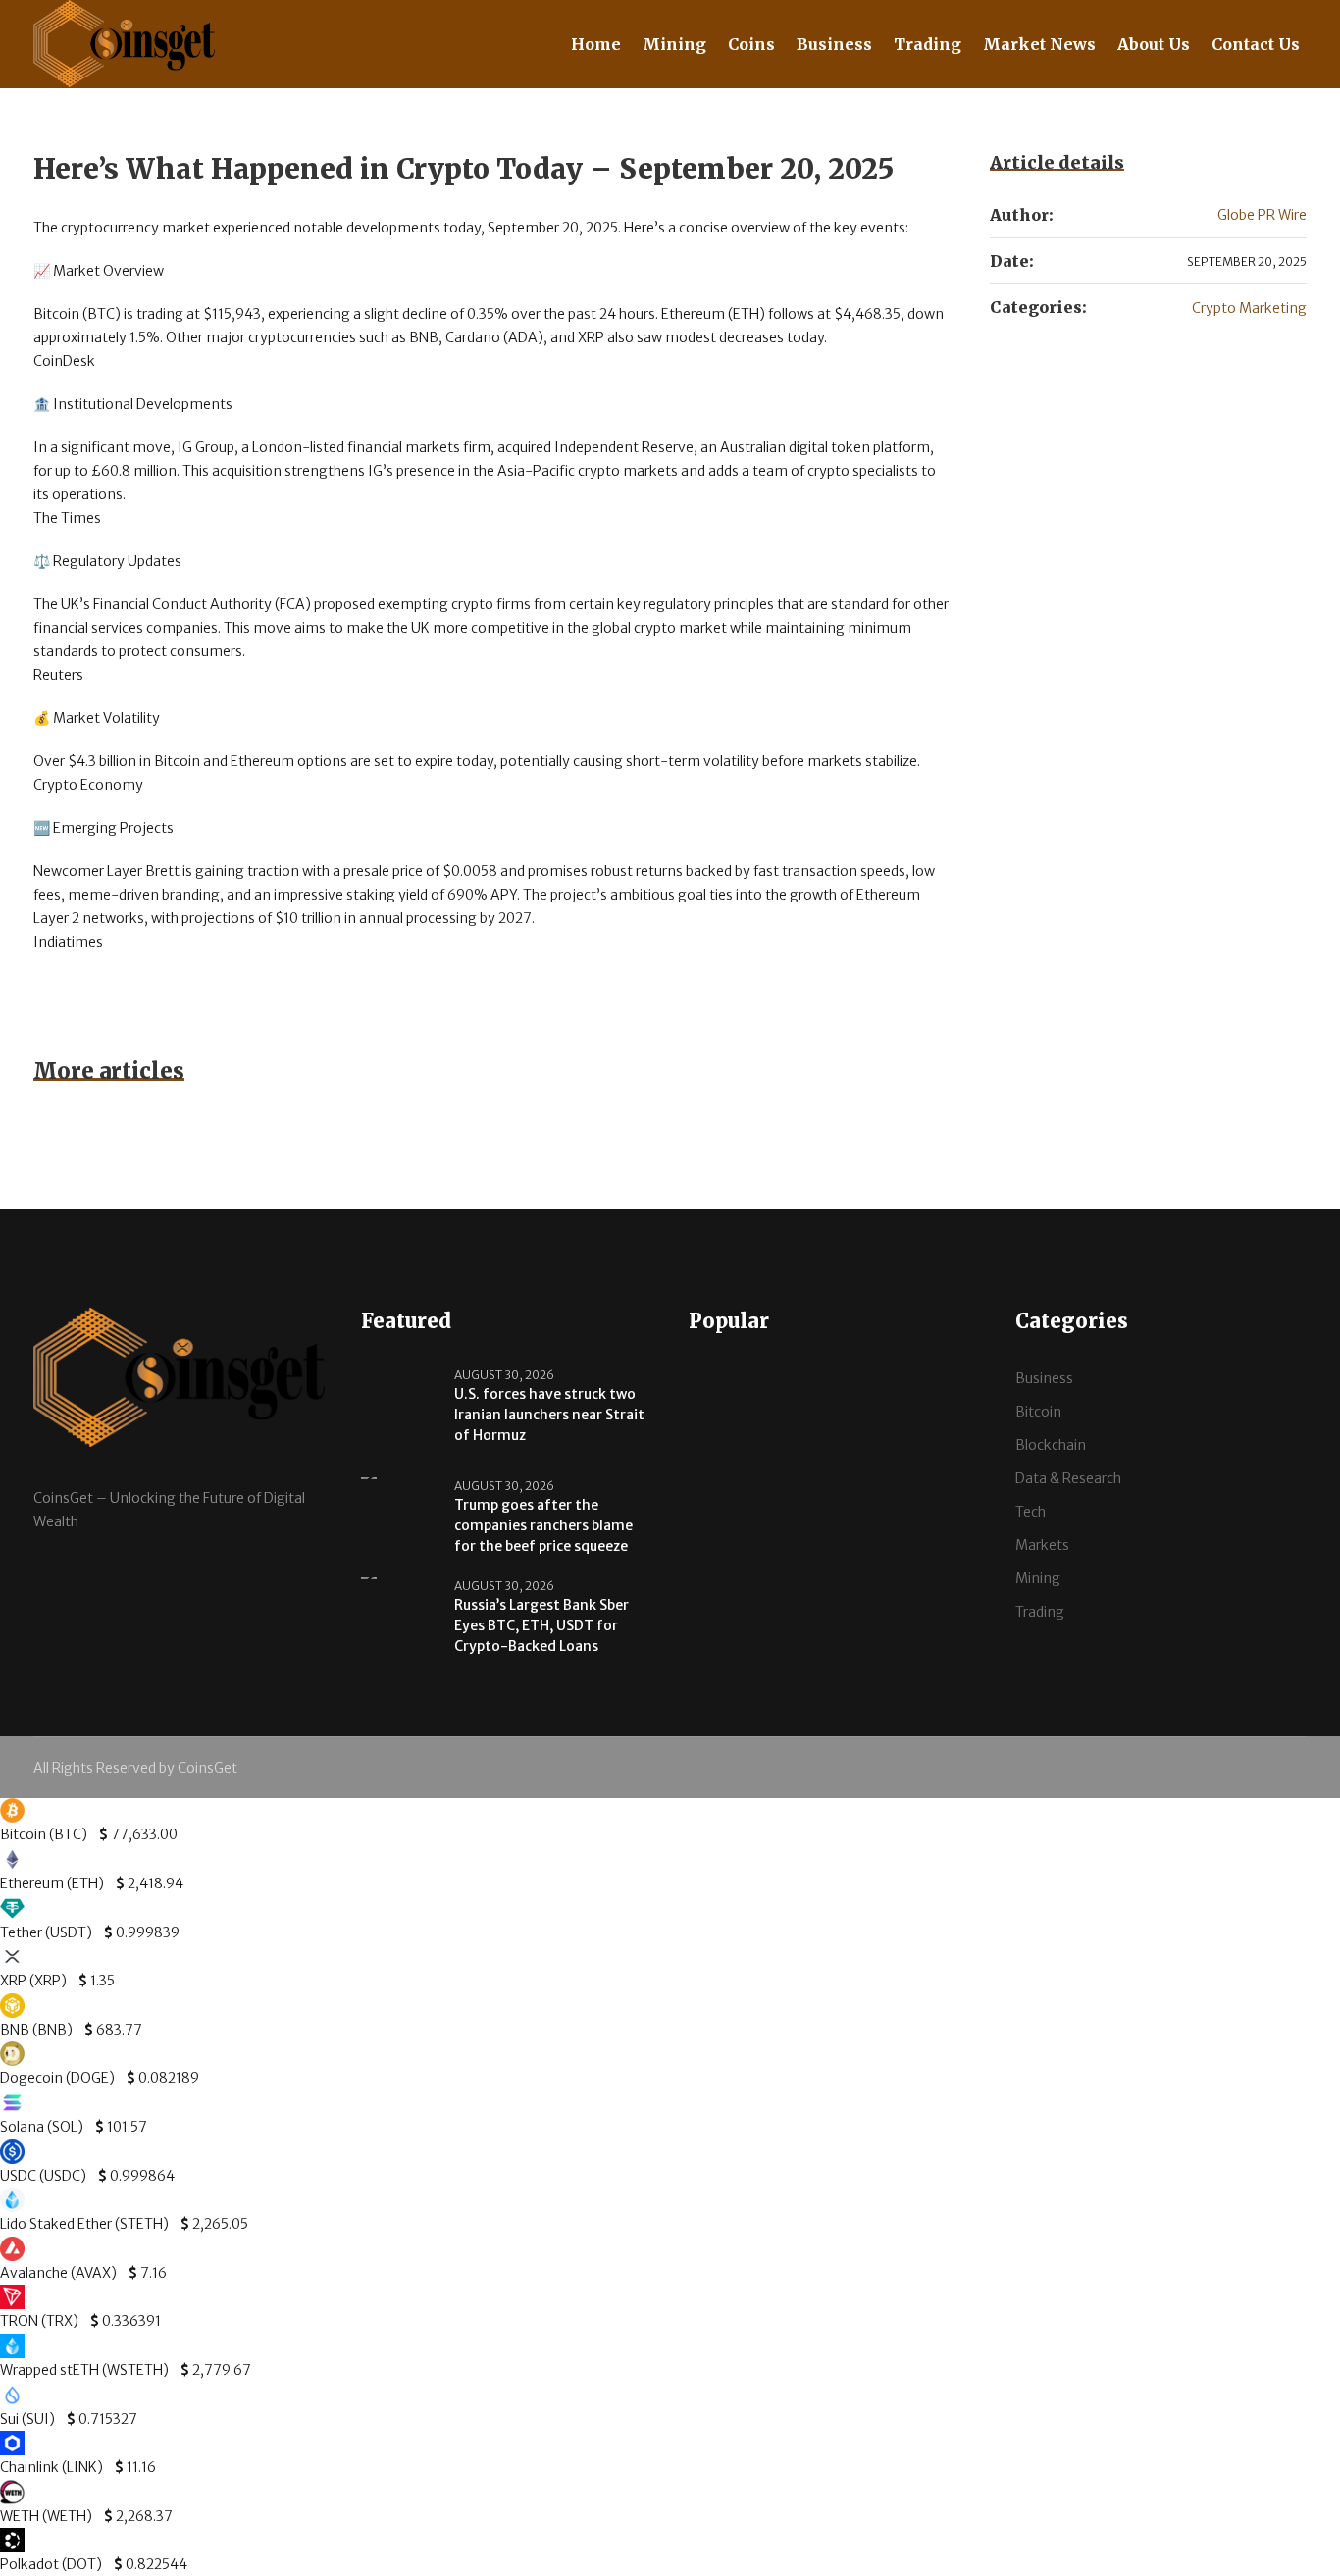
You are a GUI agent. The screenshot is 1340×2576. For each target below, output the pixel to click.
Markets (1042, 1545)
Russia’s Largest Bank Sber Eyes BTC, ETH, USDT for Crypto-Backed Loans (541, 1625)
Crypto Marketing (1249, 308)
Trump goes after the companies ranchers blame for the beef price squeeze (543, 1525)
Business (1044, 1378)
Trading (1040, 1612)
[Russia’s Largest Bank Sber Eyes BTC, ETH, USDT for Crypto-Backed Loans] (400, 1602)
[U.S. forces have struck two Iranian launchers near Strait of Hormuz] (400, 1412)
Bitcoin (1038, 1412)
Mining (1038, 1578)
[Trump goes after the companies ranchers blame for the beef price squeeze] (400, 1502)
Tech (1031, 1512)
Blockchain (1051, 1445)
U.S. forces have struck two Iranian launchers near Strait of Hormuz (549, 1415)
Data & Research (1068, 1478)
